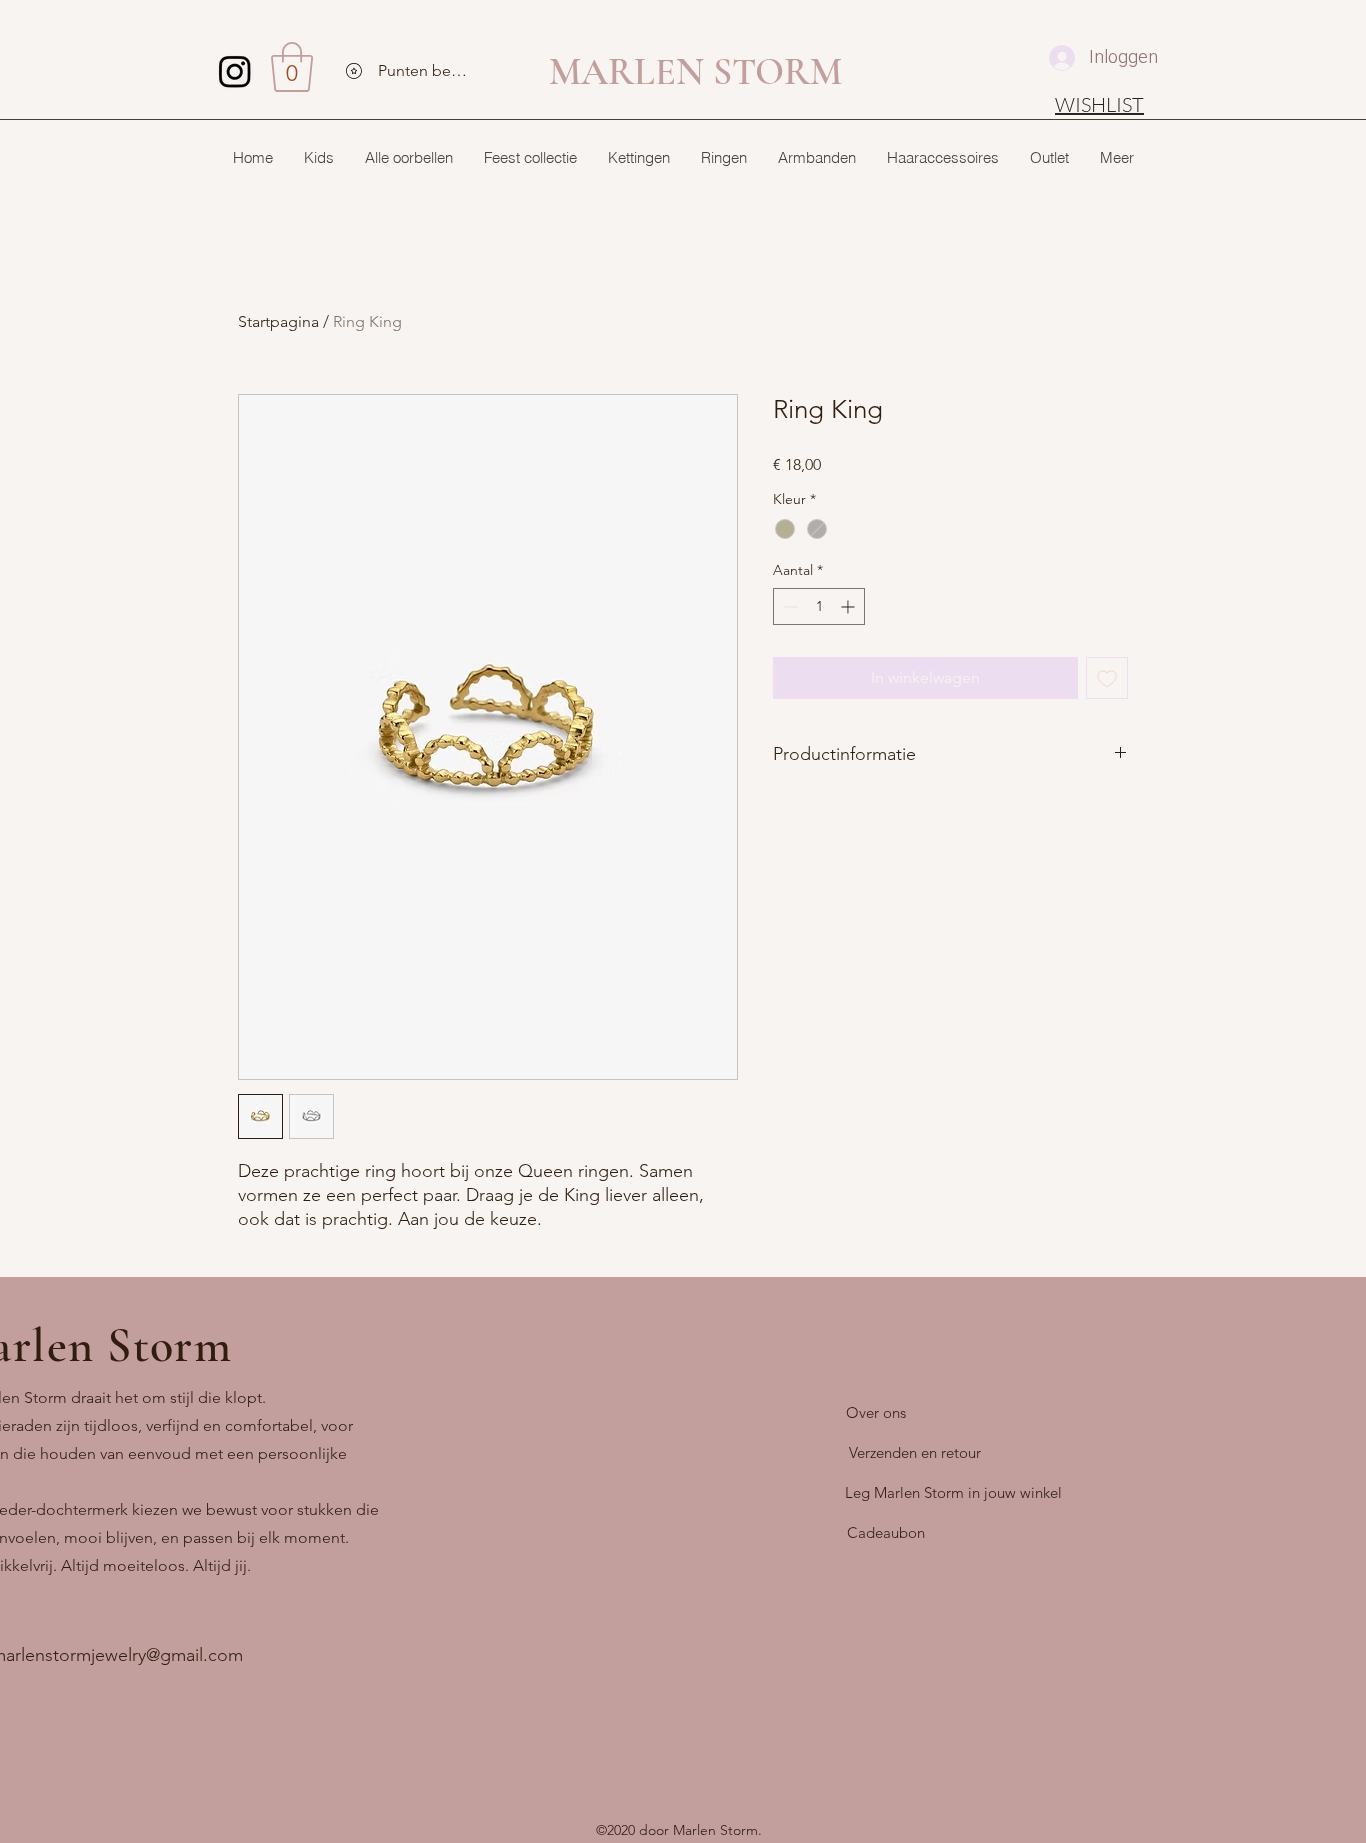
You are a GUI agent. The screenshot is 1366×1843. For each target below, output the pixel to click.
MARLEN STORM (695, 72)
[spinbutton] (819, 606)
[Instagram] (235, 71)
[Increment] (849, 606)
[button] (292, 67)
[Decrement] (788, 606)
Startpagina (278, 321)
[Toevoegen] (1107, 678)
